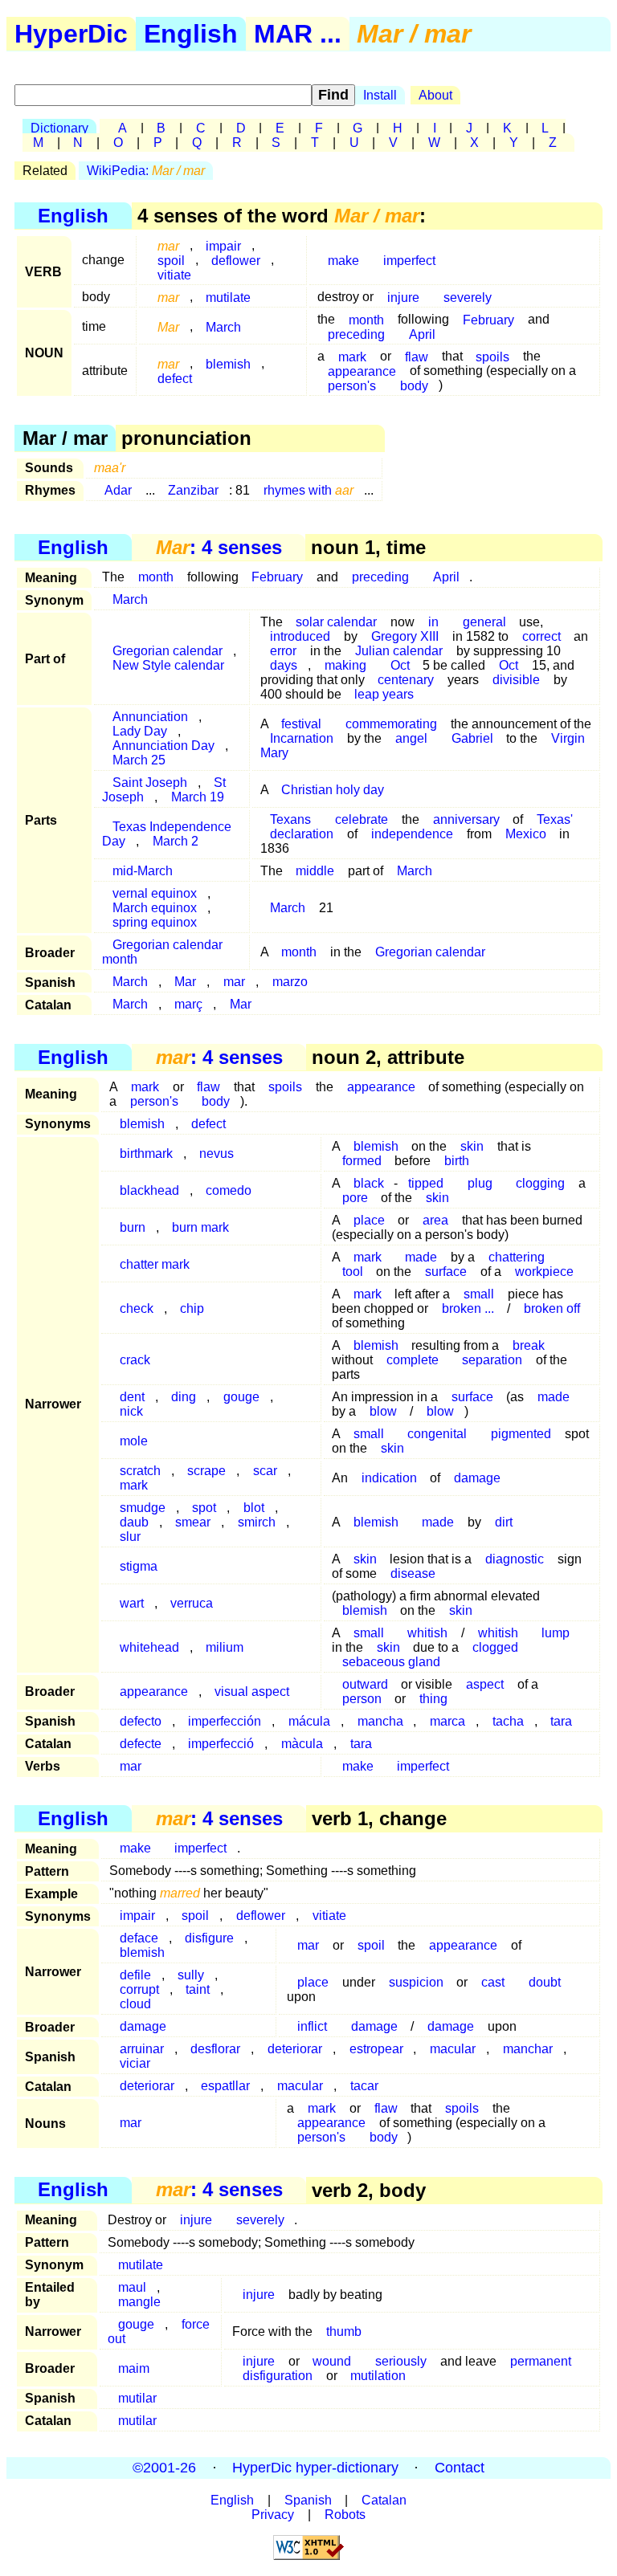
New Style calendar (168, 665)
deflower (236, 260)
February (488, 319)
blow (383, 1411)
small (369, 1434)
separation (492, 1360)
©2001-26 (164, 2468)
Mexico (526, 834)
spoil (195, 1916)
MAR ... (298, 34)
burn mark (200, 1227)
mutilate (228, 297)
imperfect (409, 260)
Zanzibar (193, 490)
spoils (492, 356)
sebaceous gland (391, 1662)
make (343, 260)
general (484, 622)
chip (192, 1308)
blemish (228, 363)
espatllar (225, 2086)
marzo (290, 982)
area (435, 1220)
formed (362, 1161)
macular (453, 2049)
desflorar (215, 2049)
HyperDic (71, 34)
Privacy (273, 2515)
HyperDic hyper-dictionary (315, 2468)
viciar (135, 2063)
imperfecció (221, 1744)
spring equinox (155, 922)
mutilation (378, 2376)
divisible (516, 680)
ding (184, 1397)
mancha (380, 1721)
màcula (302, 1744)
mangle (139, 2302)
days (284, 665)
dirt (504, 1522)
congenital (437, 1434)
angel (411, 738)
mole (134, 1441)
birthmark (146, 1153)
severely (468, 297)
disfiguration (278, 2376)
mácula (309, 1721)
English (191, 34)
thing (433, 1699)
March (223, 326)
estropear (376, 2049)
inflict (312, 2026)
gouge (241, 1397)
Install (380, 95)
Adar (118, 490)
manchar (528, 2049)
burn (133, 1227)
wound (332, 2361)
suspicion (416, 1982)
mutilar (137, 2398)
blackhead (149, 1190)
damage (477, 1478)
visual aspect (252, 1692)
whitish (427, 1633)
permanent (541, 2361)
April (422, 334)
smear (193, 1522)
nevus (217, 1153)
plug (480, 1183)
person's (352, 385)
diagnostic (515, 1559)
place (369, 1220)
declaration (302, 834)
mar (234, 982)
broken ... (468, 1308)
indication (389, 1478)
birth (457, 1161)
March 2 (176, 841)
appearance (381, 1087)
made (554, 1397)
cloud (135, 2004)
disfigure (209, 1938)
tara (561, 1721)
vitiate (174, 274)
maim (134, 2368)
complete (413, 1360)
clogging (540, 1183)
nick (131, 1411)
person (362, 1699)
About (435, 95)
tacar (364, 2086)
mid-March (143, 871)
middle (315, 871)
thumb (344, 2331)
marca (447, 1721)
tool (353, 1272)
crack (135, 1360)
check (137, 1308)
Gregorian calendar (430, 952)
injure (403, 297)
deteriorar (295, 2049)
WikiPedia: (146, 171)
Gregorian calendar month (162, 952)
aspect (485, 1684)
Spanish (308, 2500)
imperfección (225, 1721)
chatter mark (155, 1264)
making (345, 665)
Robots (345, 2515)
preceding (356, 334)
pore (355, 1198)
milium (225, 1647)
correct (541, 636)
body (414, 385)
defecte (141, 1744)
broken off (552, 1308)
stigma (139, 1566)
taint (198, 1989)
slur (130, 1537)
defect (175, 378)
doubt (545, 1982)
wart (132, 1603)
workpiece (544, 1272)
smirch (257, 1522)
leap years (384, 694)
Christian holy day (333, 790)
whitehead (149, 1647)
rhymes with (308, 490)
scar (265, 1471)
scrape (206, 1471)
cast (493, 1982)
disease (413, 1573)
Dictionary (59, 128)
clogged (495, 1647)
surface (446, 1272)
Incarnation (302, 738)
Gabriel (472, 738)
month (156, 577)
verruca (192, 1603)
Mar (185, 982)
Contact (460, 2468)
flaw (417, 356)
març (188, 1004)
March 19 (198, 797)
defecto (141, 1721)
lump (556, 1633)
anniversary (466, 819)
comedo (229, 1190)
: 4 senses (219, 547)
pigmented (521, 1434)
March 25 (139, 760)
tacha (508, 1721)
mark (368, 1294)
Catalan (384, 2500)
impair (137, 1916)
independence (412, 834)
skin (437, 1198)
